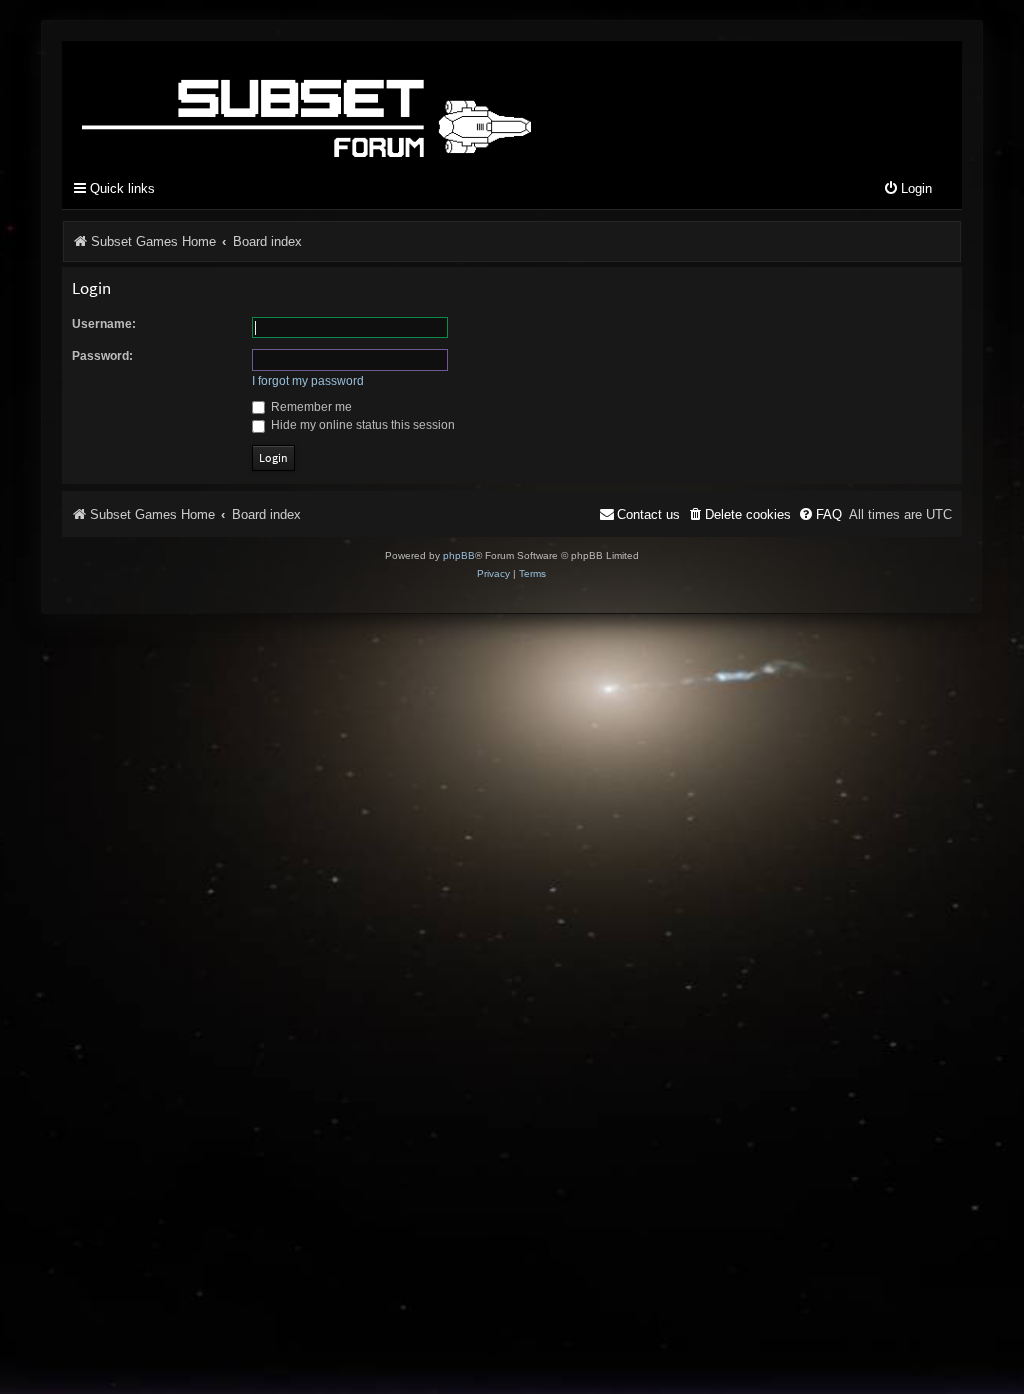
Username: (104, 324)
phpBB (459, 555)
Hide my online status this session (361, 425)
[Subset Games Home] (432, 103)
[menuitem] (907, 189)
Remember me (310, 407)
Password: (102, 356)
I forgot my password (308, 381)
